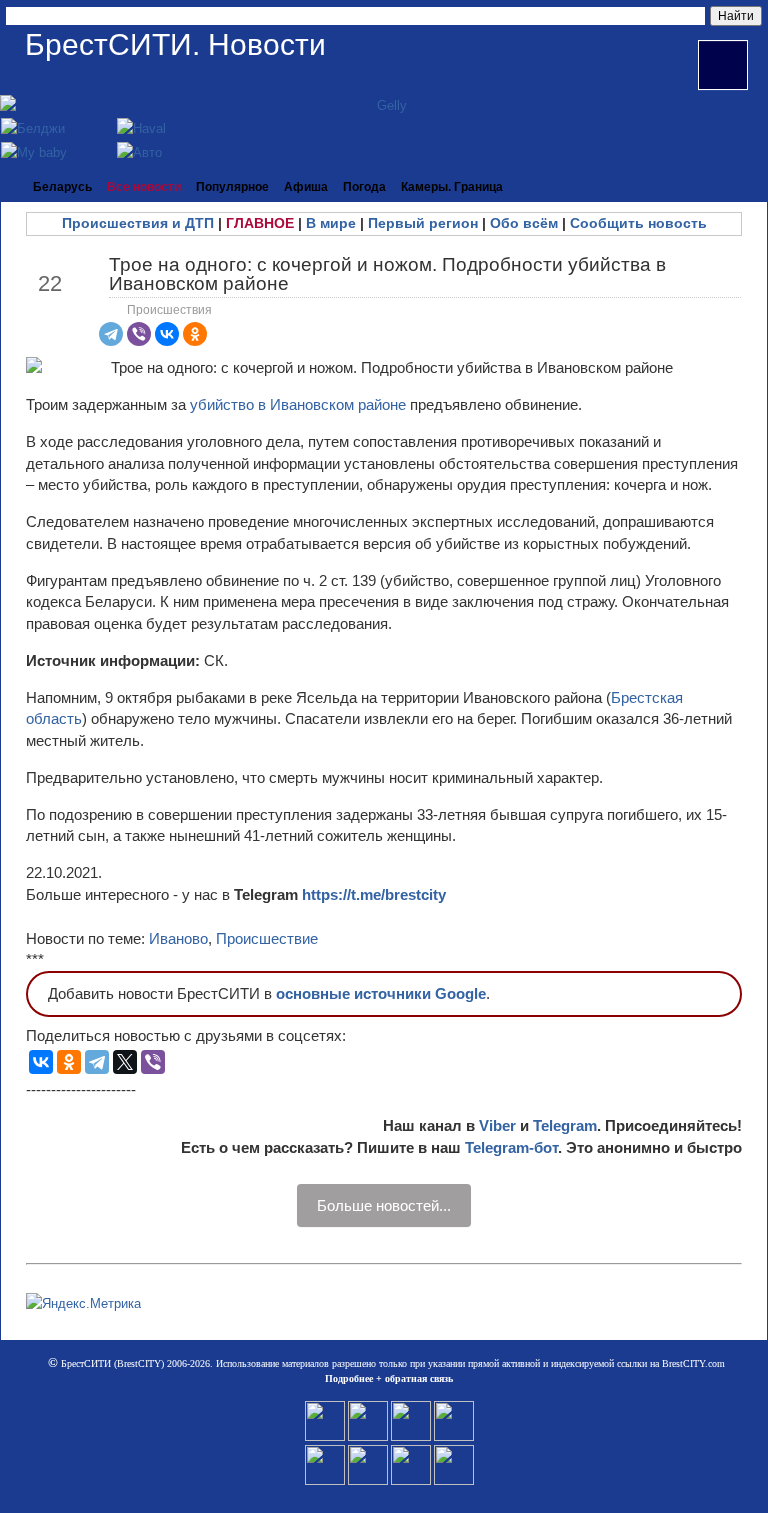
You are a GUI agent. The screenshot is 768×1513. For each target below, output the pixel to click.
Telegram (565, 1125)
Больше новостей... (384, 1205)
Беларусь (62, 187)
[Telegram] (111, 334)
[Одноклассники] (195, 334)
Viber (497, 1125)
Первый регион (423, 223)
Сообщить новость (638, 223)
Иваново (178, 938)
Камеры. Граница (452, 187)
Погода (364, 187)
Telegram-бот (511, 1147)
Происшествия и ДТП (138, 223)
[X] (125, 1062)
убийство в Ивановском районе (298, 404)
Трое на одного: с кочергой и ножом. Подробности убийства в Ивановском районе (387, 274)
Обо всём (524, 223)
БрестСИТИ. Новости (175, 44)
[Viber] (139, 334)
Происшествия (169, 310)
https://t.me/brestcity (374, 894)
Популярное (232, 187)
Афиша (306, 187)
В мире (331, 223)
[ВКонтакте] (167, 334)
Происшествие (267, 938)
